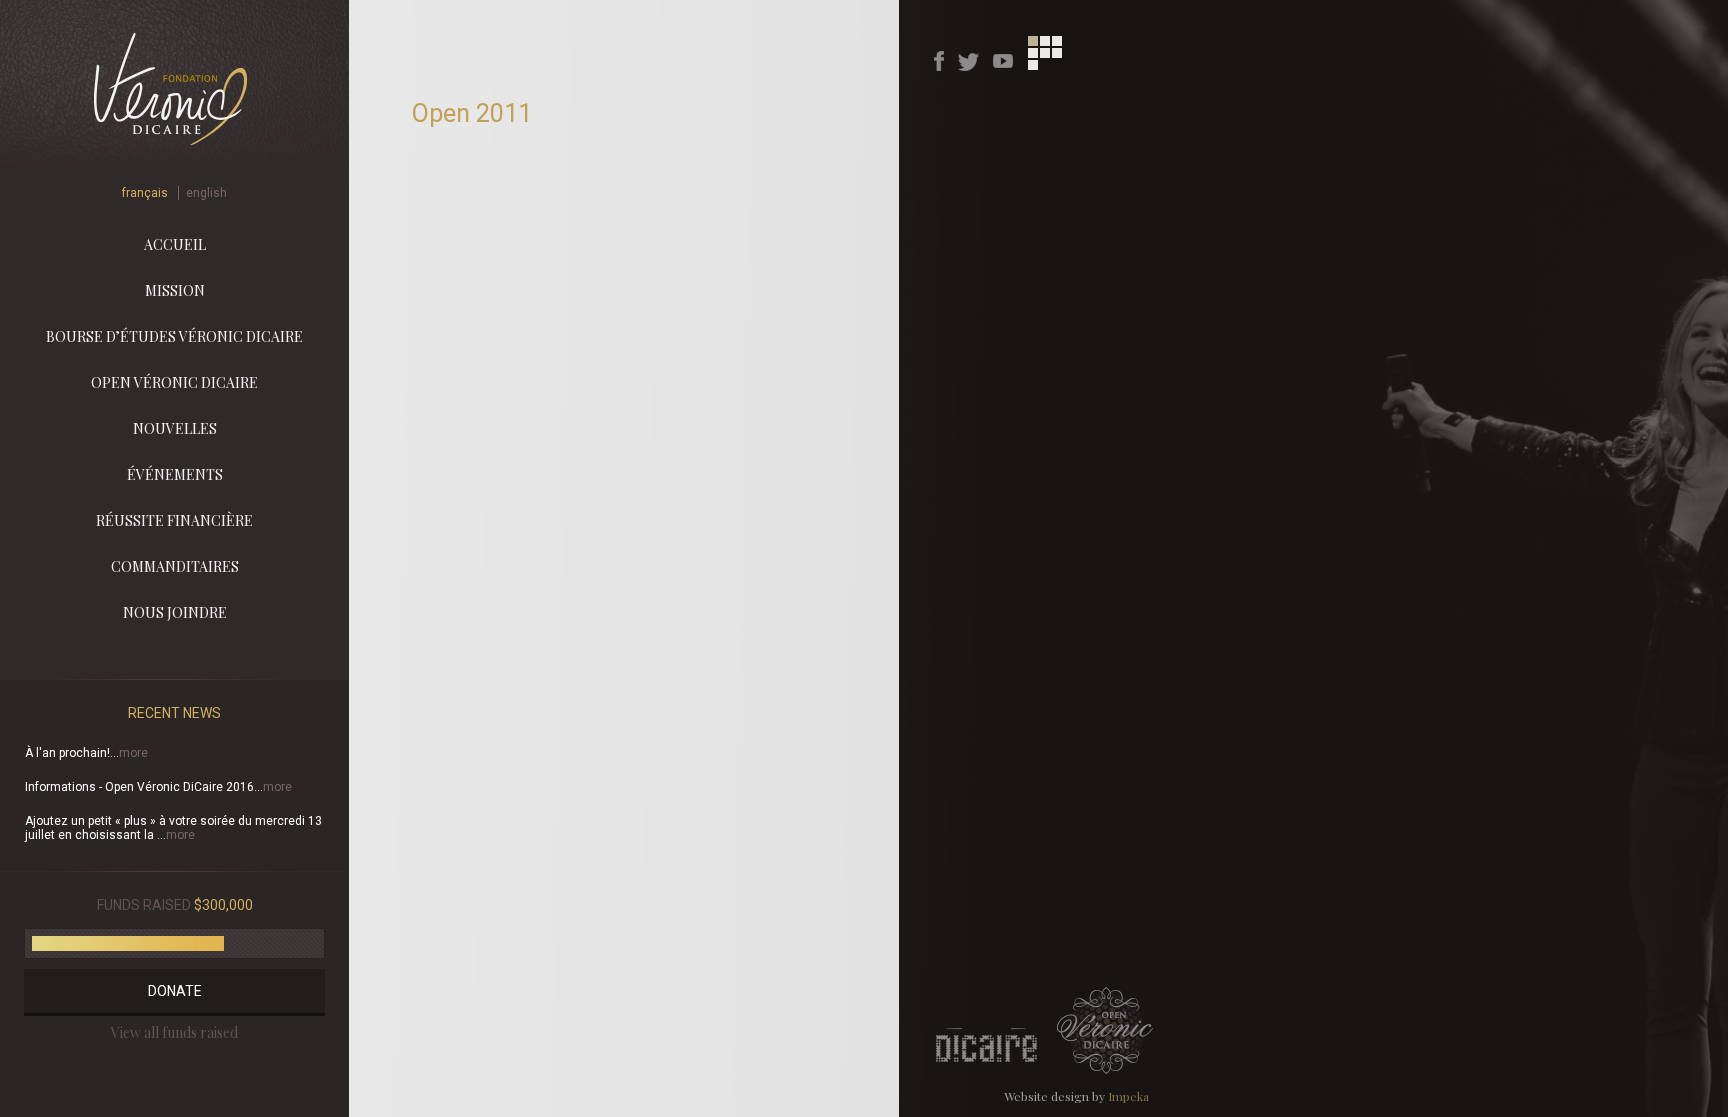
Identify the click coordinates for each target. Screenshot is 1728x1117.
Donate (175, 991)
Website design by (1076, 1096)
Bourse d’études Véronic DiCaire (174, 336)
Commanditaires (175, 566)
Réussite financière (174, 520)
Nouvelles (175, 428)
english (206, 193)
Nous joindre (175, 612)
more (133, 753)
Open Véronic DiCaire (174, 382)
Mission (175, 290)
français (145, 193)
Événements (175, 474)
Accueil (175, 244)
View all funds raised (174, 1032)
